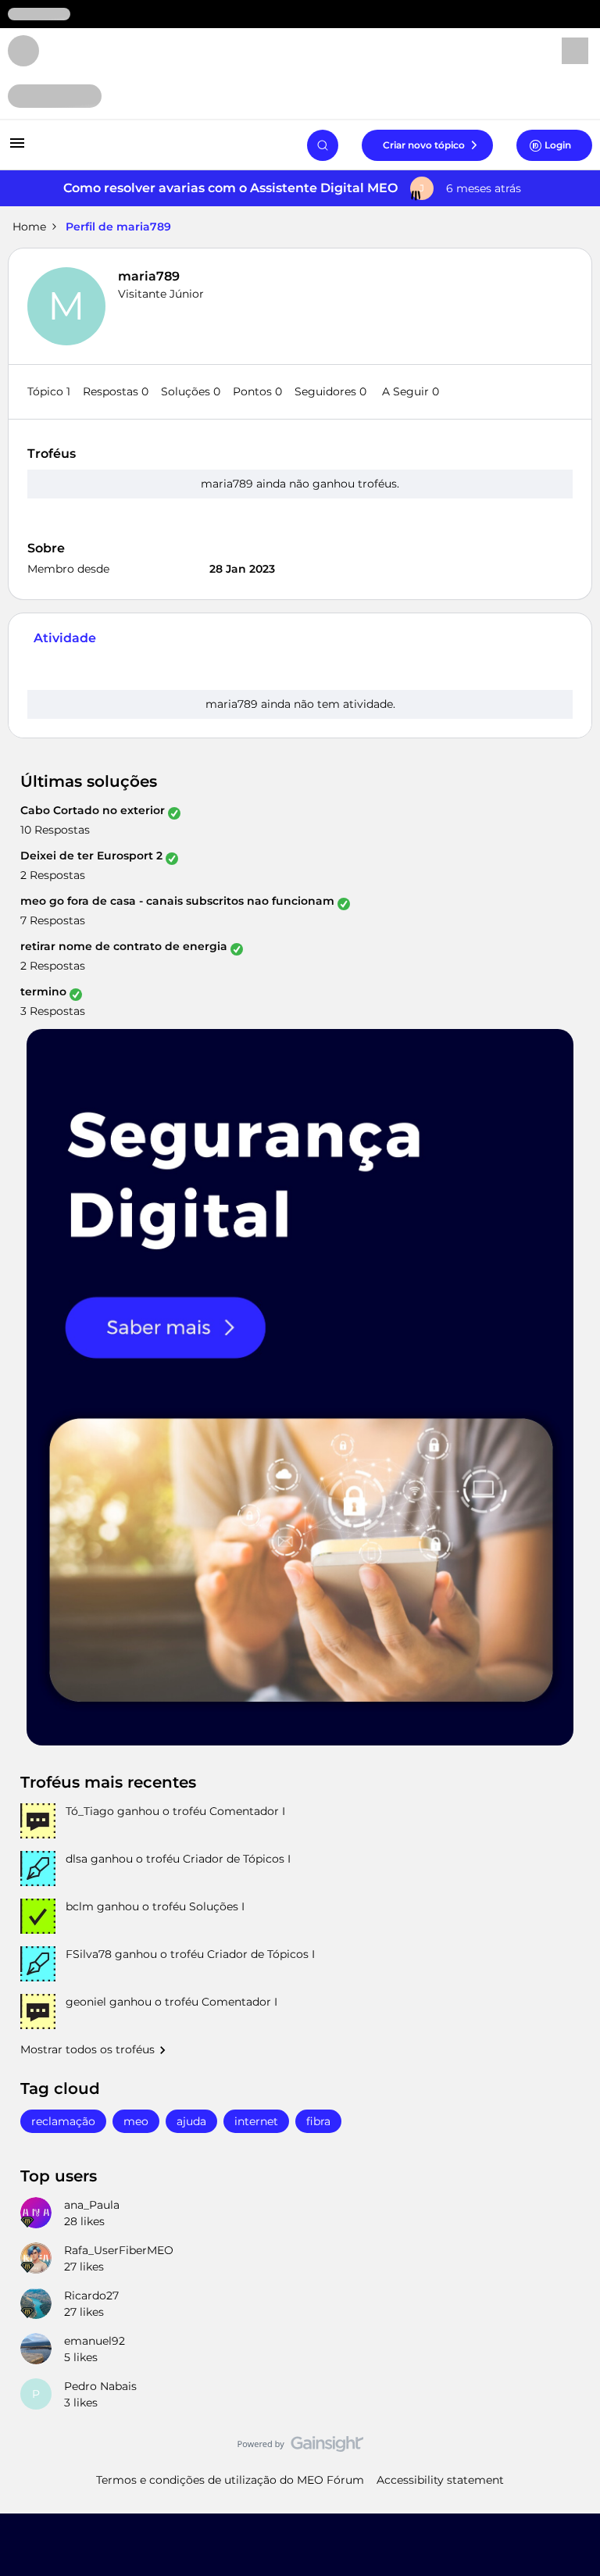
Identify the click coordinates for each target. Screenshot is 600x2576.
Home (29, 227)
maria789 (149, 276)
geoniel (86, 2002)
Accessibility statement (440, 2480)
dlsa (77, 1859)
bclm (80, 1906)
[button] (17, 148)
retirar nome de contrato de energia (124, 946)
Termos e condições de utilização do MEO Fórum (230, 2480)
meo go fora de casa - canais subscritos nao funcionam (177, 901)
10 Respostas (55, 830)
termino (43, 991)
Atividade (65, 638)
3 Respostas (53, 1011)
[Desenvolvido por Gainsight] (300, 2448)
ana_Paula (92, 2205)
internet (256, 2121)
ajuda (191, 2121)
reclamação (63, 2121)
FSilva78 (89, 1954)
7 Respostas (53, 920)
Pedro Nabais (100, 2386)
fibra (318, 2121)
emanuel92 (95, 2341)
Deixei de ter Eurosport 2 (91, 856)
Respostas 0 (116, 391)
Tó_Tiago (90, 1811)
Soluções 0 (191, 391)
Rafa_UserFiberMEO (119, 2250)
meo (136, 2121)
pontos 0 (257, 391)
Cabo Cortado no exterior (93, 810)
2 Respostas (53, 875)
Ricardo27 (91, 2296)
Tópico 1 (49, 391)
